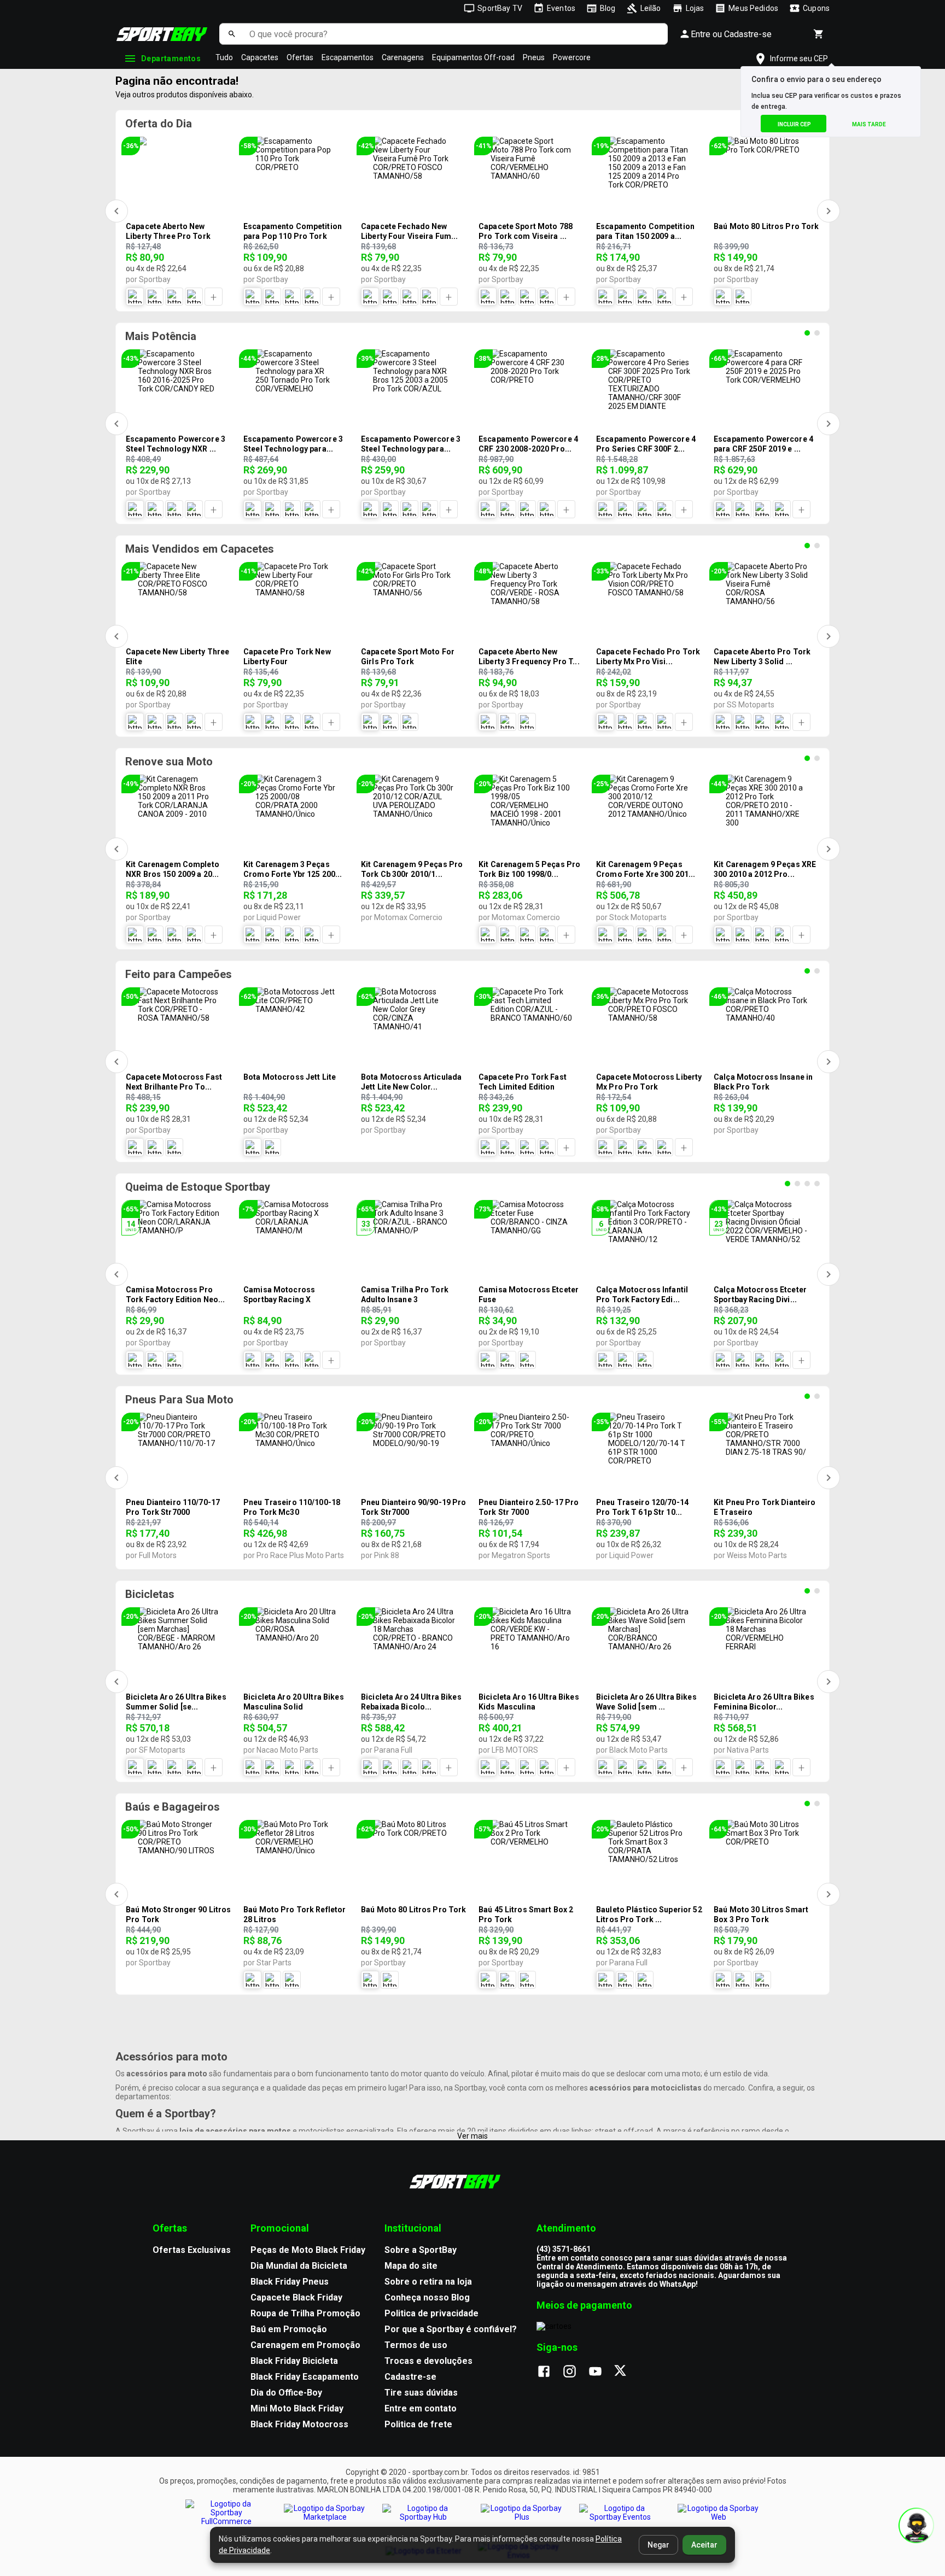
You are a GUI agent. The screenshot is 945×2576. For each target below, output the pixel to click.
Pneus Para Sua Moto (179, 1400)
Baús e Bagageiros (173, 1807)
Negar (658, 2545)
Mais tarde (869, 124)
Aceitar (704, 2545)
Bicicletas (150, 1594)
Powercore (572, 57)
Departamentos (171, 58)
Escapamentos (348, 57)
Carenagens (403, 57)
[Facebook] (549, 2372)
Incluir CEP (794, 124)
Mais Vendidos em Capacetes (200, 549)
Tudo (224, 57)
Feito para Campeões (179, 974)
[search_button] (232, 34)
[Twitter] (626, 2372)
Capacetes (260, 57)
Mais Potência (161, 336)
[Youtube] (601, 2372)
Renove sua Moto (169, 762)
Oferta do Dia (159, 124)
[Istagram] (575, 2372)
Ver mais (472, 2136)
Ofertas (300, 57)
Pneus (534, 57)
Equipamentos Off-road (473, 57)
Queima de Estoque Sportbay (198, 1187)
